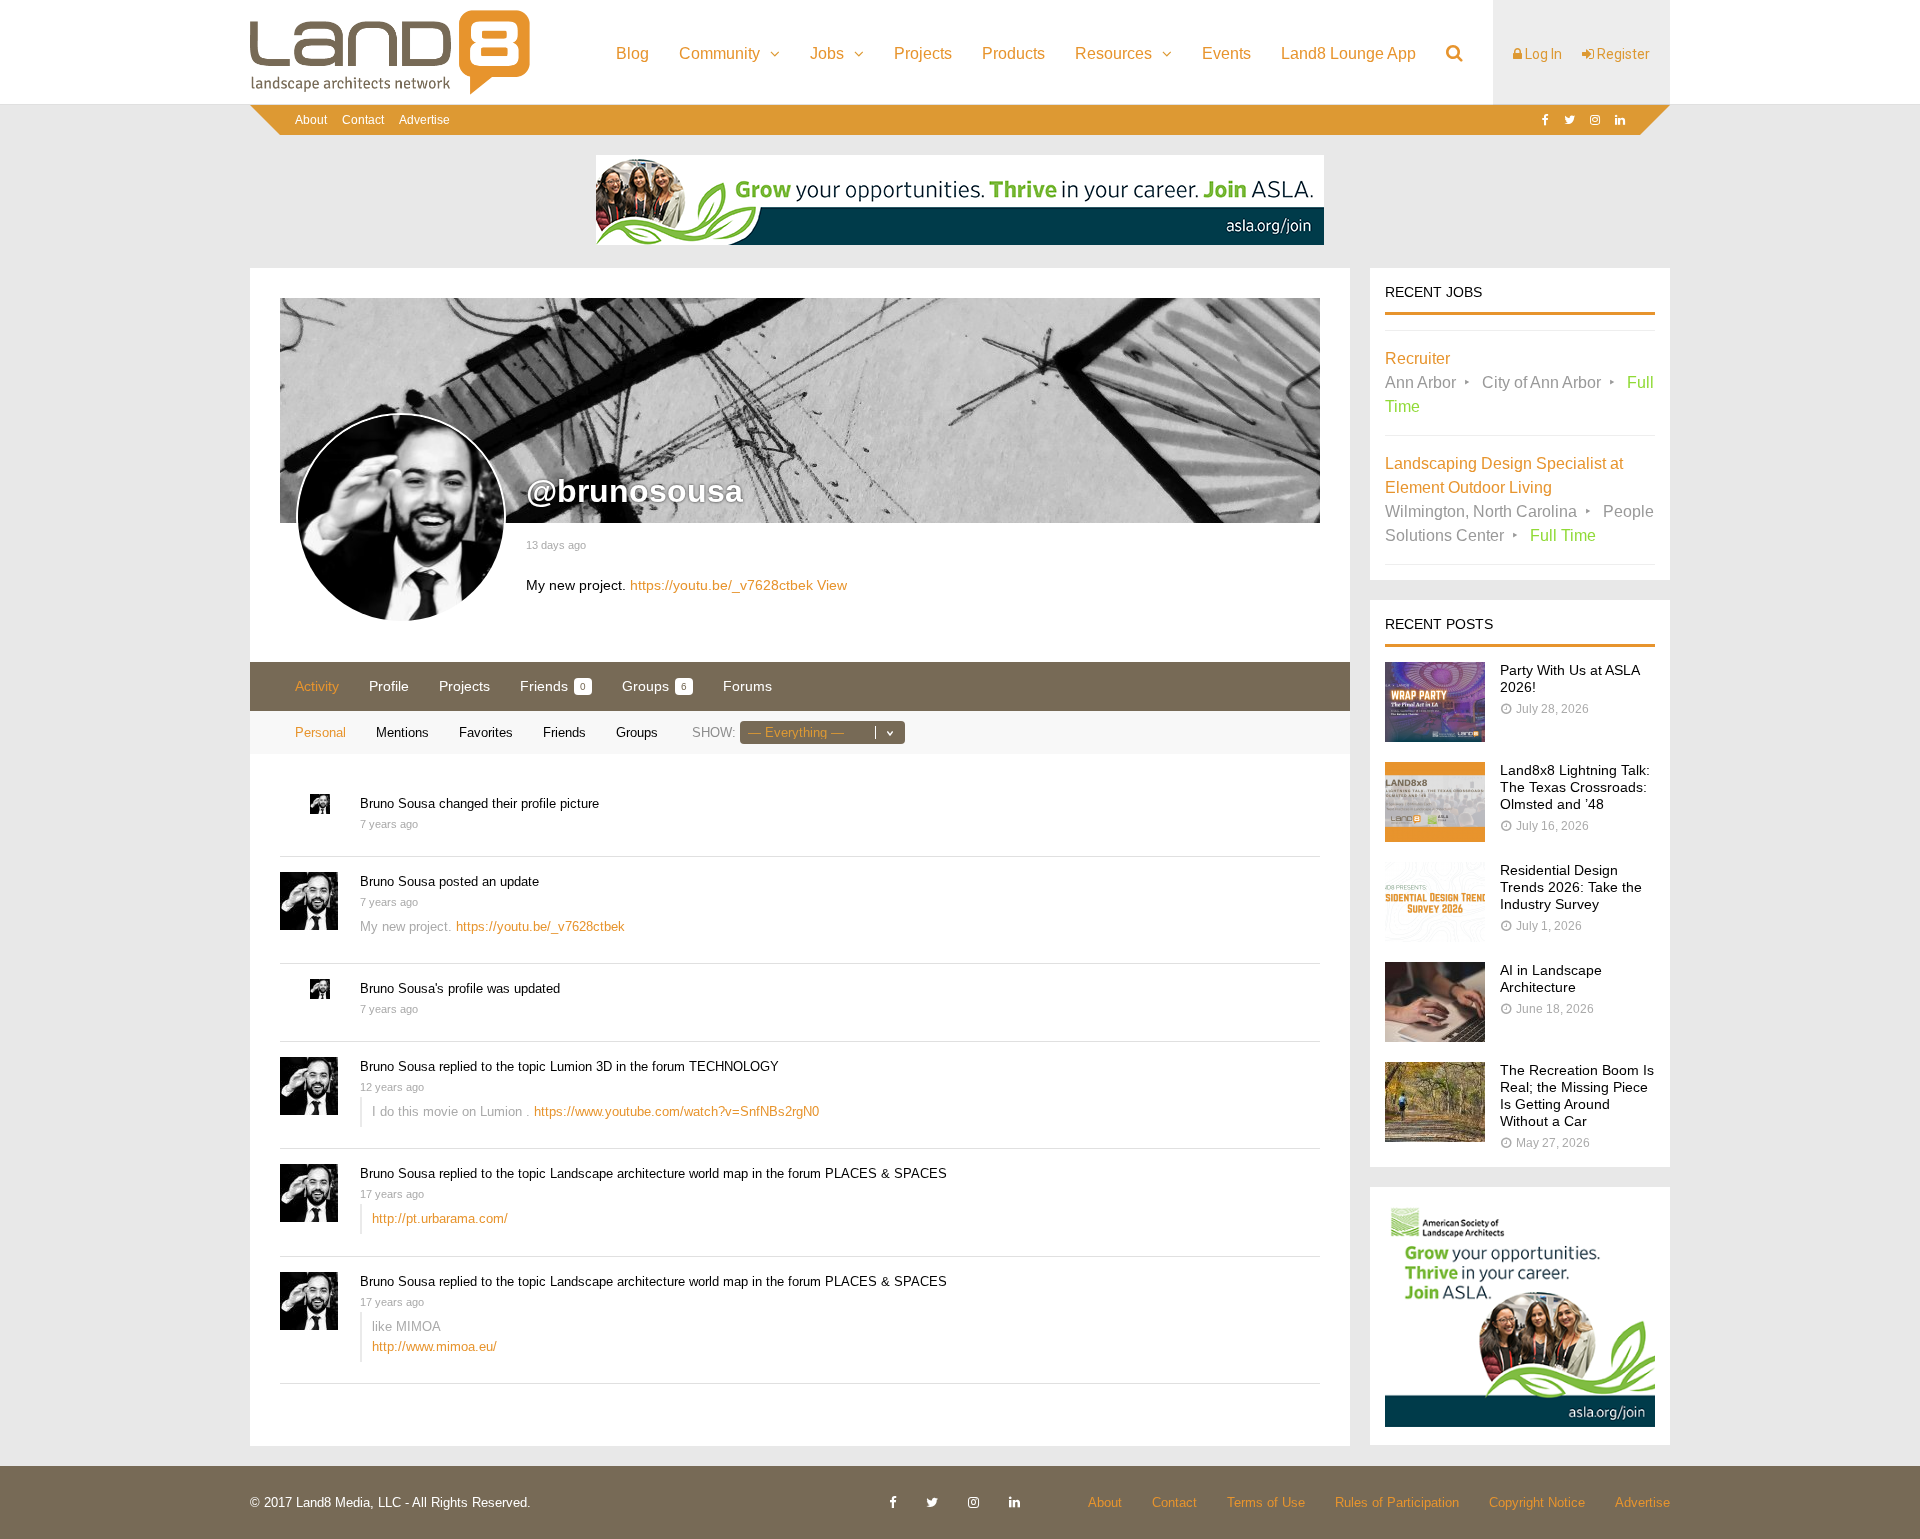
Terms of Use (1266, 1502)
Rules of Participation (1397, 1502)
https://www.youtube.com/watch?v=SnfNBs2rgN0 (676, 1111)
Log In (1542, 54)
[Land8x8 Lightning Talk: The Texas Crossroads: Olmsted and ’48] (1435, 836)
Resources (1113, 53)
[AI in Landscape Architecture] (1435, 1036)
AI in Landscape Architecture (1551, 978)
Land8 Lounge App (1348, 53)
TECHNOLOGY (734, 1066)
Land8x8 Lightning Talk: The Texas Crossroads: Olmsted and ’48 (1575, 787)
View (832, 585)
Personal (320, 732)
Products (1013, 53)
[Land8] (390, 91)
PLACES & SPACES (886, 1173)
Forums (747, 686)
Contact (363, 120)
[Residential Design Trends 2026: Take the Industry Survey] (1435, 936)
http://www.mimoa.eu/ (434, 1346)
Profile (389, 686)
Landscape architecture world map (649, 1173)
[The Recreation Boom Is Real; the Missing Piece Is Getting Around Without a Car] (1435, 1136)
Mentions (402, 732)
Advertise (424, 120)
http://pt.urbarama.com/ (440, 1218)
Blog (632, 53)
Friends (553, 686)
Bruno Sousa (397, 803)
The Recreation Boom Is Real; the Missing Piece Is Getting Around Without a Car (1577, 1095)
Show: (714, 732)
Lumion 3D (581, 1066)
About (311, 120)
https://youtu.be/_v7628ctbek (721, 585)
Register (1622, 54)
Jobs (827, 53)
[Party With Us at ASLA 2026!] (1435, 736)
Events (1226, 53)
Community (719, 53)
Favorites (486, 732)
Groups (654, 686)
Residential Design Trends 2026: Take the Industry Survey (1571, 887)
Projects (923, 53)
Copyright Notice (1537, 1502)
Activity (317, 686)
